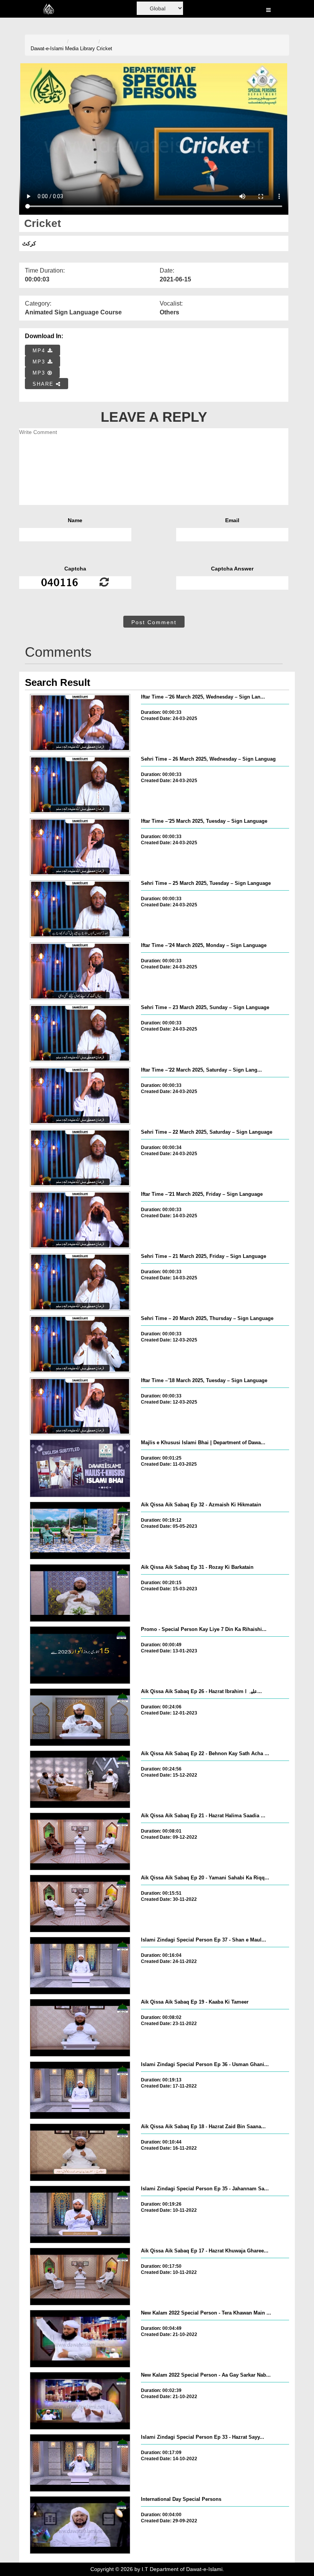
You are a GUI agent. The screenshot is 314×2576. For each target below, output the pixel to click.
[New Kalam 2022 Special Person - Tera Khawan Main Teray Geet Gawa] (80, 2339)
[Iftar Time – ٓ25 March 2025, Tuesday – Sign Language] (80, 847)
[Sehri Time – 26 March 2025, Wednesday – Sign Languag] (80, 785)
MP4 (40, 351)
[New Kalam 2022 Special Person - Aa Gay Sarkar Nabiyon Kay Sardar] (80, 2401)
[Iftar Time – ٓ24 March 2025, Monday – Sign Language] (80, 971)
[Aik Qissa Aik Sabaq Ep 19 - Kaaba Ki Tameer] (80, 2028)
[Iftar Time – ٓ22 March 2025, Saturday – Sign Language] (80, 1096)
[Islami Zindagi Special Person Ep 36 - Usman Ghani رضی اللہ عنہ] (80, 2090)
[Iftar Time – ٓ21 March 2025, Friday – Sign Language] (80, 1220)
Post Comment (154, 622)
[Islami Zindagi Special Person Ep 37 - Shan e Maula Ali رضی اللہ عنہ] (80, 1966)
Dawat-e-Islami (47, 48)
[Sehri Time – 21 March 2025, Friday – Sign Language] (80, 1282)
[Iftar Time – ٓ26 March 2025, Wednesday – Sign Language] (80, 723)
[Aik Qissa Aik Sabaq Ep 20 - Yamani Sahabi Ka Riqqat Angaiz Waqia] (80, 1904)
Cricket (104, 48)
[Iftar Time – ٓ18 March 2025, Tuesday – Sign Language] (80, 1406)
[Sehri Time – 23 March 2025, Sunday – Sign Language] (80, 1033)
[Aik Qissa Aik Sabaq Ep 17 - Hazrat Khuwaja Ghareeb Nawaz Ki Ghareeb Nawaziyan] (80, 2277)
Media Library (80, 48)
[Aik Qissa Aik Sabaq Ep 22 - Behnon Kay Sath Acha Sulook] (80, 1779)
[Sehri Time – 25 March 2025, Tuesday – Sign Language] (80, 909)
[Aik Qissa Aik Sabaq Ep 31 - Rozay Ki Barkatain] (80, 1593)
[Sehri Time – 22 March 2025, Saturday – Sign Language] (80, 1158)
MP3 (40, 362)
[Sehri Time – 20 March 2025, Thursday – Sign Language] (80, 1344)
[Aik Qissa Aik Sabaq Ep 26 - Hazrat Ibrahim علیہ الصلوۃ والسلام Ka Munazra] (80, 1717)
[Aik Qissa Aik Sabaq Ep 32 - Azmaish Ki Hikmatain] (80, 1530)
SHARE (44, 384)
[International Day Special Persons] (80, 2525)
